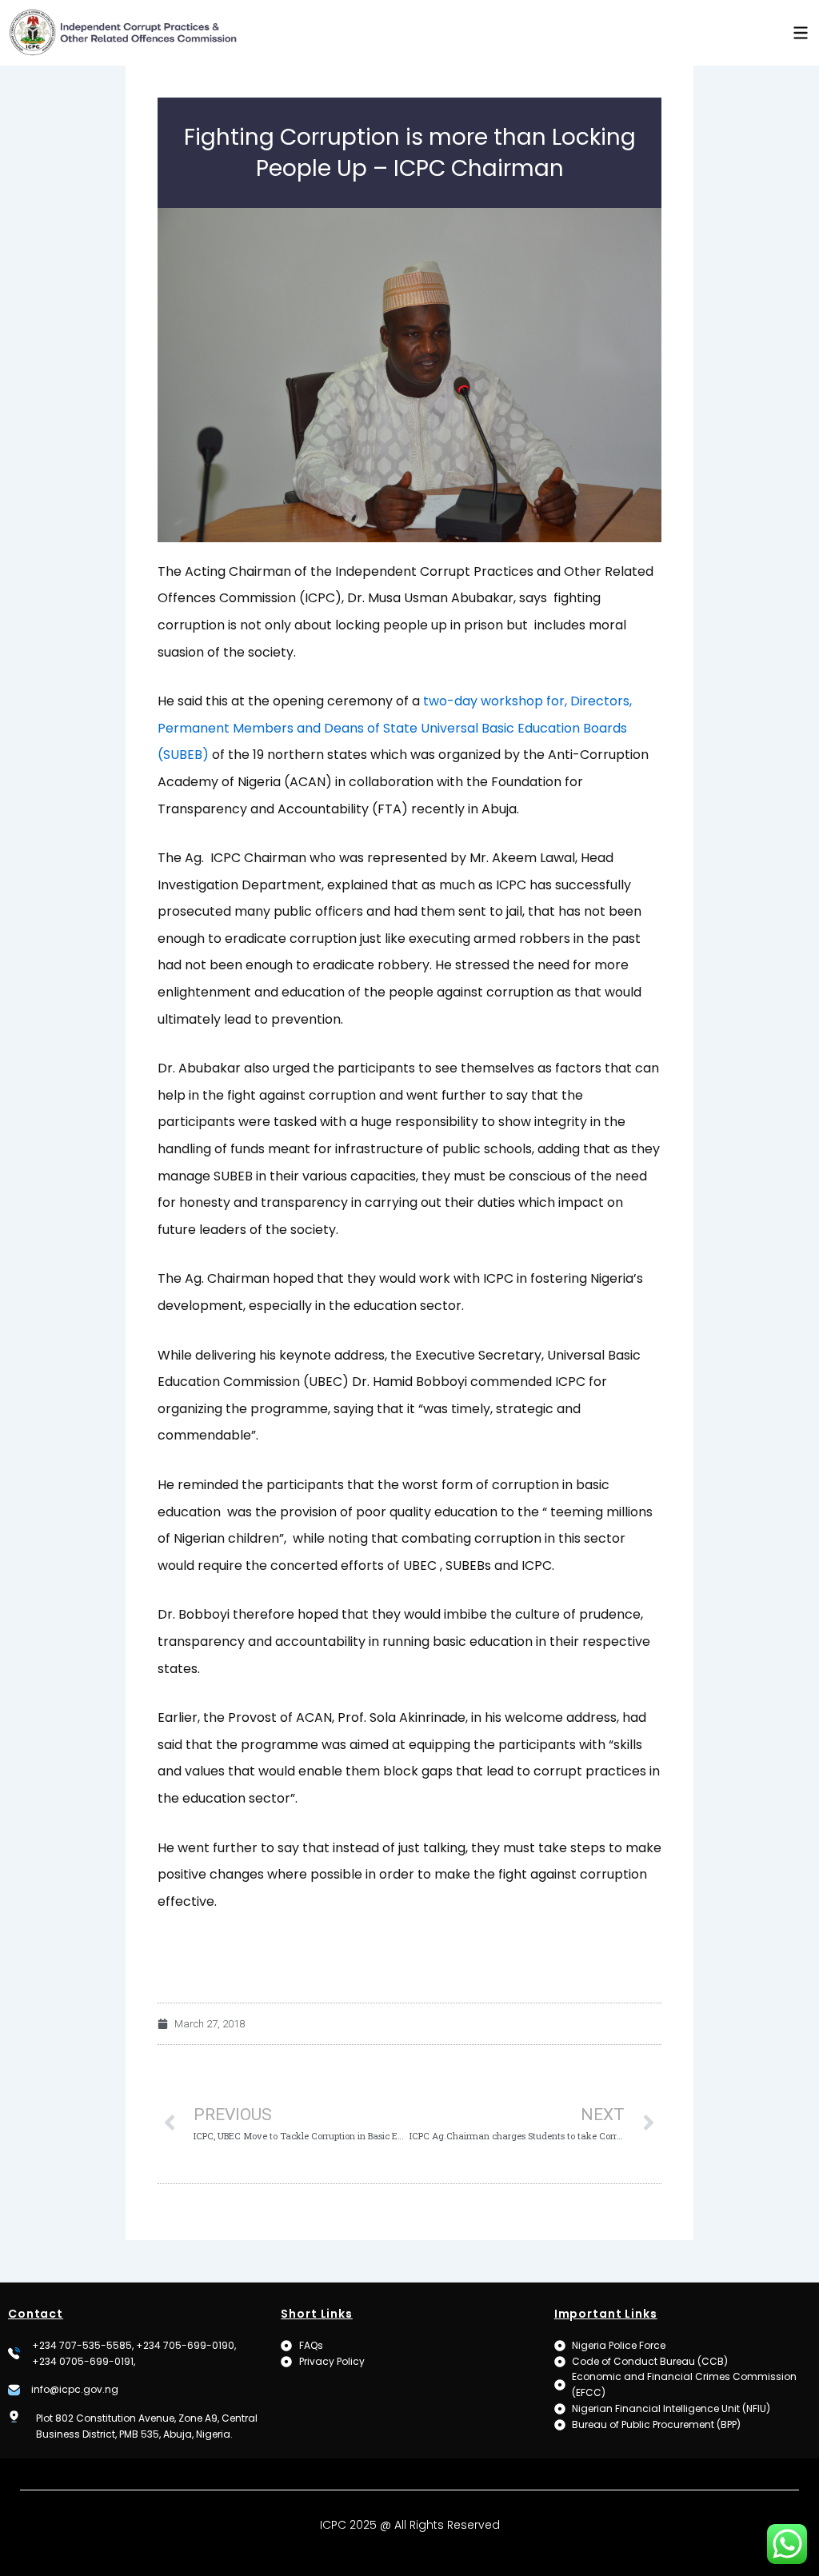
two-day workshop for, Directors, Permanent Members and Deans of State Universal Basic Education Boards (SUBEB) (395, 728)
